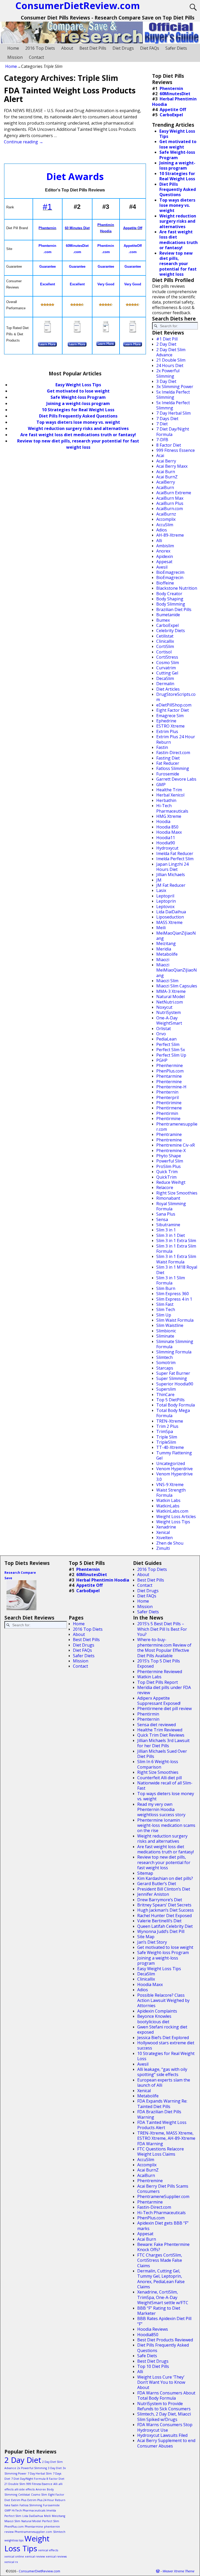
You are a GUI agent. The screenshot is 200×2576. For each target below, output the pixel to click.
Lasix (161, 890)
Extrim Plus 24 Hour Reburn (176, 739)
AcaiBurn (165, 487)
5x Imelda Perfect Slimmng (173, 405)
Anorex (163, 551)
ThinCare (165, 1395)
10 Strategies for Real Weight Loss (78, 410)
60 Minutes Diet (77, 228)
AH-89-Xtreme (170, 535)
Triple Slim (167, 1437)
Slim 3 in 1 (166, 1230)
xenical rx (11, 2562)
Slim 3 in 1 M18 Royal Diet (177, 1270)
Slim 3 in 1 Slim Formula (171, 1280)
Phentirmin (167, 1113)
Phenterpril (167, 1097)
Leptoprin (166, 901)
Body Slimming (171, 604)
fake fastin (11, 2505)
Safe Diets (147, 2356)
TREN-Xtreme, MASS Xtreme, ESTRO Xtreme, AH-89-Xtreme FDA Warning (166, 2138)
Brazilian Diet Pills (174, 609)
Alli (159, 541)
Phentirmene (169, 1108)
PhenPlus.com (170, 1071)
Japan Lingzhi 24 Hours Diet (172, 867)
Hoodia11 (166, 838)
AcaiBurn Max (170, 498)
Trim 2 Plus (167, 1426)
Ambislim (165, 546)
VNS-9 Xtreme (170, 1485)
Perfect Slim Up (171, 1055)
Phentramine (169, 1134)
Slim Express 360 (173, 1294)
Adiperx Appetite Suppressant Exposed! (159, 1701)
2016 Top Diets (40, 48)
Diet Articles (168, 689)
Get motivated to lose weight (78, 391)
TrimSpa (165, 1431)
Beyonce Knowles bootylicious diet (154, 2019)
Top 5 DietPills (170, 1400)
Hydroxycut (167, 848)
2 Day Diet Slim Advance (171, 352)
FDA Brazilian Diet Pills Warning (159, 2114)
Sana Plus (166, 1214)
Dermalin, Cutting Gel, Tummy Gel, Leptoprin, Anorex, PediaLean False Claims (161, 2279)
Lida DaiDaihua (171, 912)
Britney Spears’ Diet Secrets (164, 1905)
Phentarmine (169, 1076)
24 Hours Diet (170, 365)
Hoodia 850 (167, 827)
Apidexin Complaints (157, 2011)
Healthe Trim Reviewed (160, 1730)
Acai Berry (166, 461)
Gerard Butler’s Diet (157, 1884)
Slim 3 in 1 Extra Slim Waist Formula (176, 1259)
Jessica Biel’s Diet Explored (163, 2038)
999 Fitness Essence (176, 450)
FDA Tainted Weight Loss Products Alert (70, 95)
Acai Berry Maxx (172, 466)
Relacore (165, 1187)
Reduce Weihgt (171, 1182)
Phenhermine (170, 1065)
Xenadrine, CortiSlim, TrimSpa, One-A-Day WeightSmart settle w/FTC (163, 2297)
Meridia (164, 949)
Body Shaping (170, 599)
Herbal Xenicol (170, 795)
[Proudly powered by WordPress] (158, 2571)
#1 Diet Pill (167, 339)
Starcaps (165, 1368)
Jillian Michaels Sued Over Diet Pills (162, 1754)
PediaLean (166, 1039)
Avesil (162, 567)
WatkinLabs (168, 1506)
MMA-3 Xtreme (171, 991)
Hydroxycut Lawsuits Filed (162, 2435)
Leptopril (165, 896)
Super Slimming (172, 1378)
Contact (36, 57)
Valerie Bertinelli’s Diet (159, 1921)
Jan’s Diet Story (152, 1942)
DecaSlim (165, 678)
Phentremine (169, 1140)
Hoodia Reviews (153, 2329)
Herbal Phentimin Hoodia (174, 101)
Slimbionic (166, 1331)
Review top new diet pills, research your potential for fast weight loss (178, 264)
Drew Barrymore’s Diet (160, 1900)
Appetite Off (133, 228)
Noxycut (164, 1007)
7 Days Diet (167, 419)
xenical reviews (56, 2556)
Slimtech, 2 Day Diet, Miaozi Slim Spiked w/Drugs (164, 2417)
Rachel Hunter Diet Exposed (164, 1916)
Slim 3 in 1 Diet (171, 1235)
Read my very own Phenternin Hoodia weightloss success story (161, 1810)
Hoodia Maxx (169, 832)
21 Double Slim (171, 360)
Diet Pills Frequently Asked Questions (78, 416)
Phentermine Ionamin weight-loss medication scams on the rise (166, 1825)
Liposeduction (170, 917)
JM (159, 880)
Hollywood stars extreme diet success (166, 2045)
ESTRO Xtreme (170, 726)
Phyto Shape (169, 1156)
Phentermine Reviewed (160, 1672)
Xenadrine (166, 1527)
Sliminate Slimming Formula (175, 1344)
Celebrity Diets (171, 631)
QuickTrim (166, 1177)
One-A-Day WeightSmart (169, 1020)
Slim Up (164, 1315)
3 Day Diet (166, 381)
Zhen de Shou (170, 1543)
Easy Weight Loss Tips (78, 385)
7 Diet (162, 424)
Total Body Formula (176, 1405)
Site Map (146, 1937)
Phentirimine (169, 1103)
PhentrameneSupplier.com (163, 2196)
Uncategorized (171, 1463)
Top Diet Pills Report (158, 1682)
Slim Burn (166, 1288)
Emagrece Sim (170, 716)
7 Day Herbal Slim (173, 413)
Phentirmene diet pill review (164, 1708)
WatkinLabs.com (172, 1511)
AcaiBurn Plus (170, 503)
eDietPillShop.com (174, 705)
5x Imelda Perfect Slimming (173, 395)
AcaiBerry (166, 482)
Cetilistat (165, 636)
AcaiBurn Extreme (174, 493)
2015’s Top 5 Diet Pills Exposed (159, 1663)
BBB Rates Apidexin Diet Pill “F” (164, 2321)
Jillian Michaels (171, 875)
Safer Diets (176, 48)
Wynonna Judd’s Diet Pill (161, 1931)
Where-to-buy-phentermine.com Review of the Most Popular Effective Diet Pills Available (164, 1647)
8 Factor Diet (169, 445)
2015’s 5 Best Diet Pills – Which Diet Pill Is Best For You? (162, 1629)
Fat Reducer (168, 763)
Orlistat (164, 1029)
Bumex (163, 620)
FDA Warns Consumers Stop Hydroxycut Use (165, 2427)
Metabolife (167, 954)
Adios (162, 530)
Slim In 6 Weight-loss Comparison (158, 1764)
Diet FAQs (150, 48)
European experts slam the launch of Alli (164, 2083)
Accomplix (166, 519)
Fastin (162, 747)
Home (13, 48)
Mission (15, 57)
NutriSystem (168, 1012)
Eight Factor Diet (173, 710)
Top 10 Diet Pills (153, 2366)
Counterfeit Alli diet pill (160, 1778)
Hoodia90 (166, 843)
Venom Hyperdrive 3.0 (174, 1476)
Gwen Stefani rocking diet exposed (162, 2029)
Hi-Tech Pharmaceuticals (172, 808)
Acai (160, 455)
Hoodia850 (148, 2335)
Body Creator (169, 594)
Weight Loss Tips (173, 1522)
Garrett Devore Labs (176, 779)
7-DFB (162, 440)
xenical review (35, 2556)
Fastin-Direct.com (173, 753)
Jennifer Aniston (153, 1894)
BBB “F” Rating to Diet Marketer (159, 2311)
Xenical (163, 1532)
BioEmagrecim (170, 572)
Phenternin (47, 228)
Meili (161, 928)
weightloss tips (14, 2540)
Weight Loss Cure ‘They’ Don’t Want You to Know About (161, 2382)
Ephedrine (166, 721)
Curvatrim (166, 668)
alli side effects (25, 2489)
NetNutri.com (170, 1002)
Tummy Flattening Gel (174, 1455)
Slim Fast (165, 1304)
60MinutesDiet (175, 94)
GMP (161, 785)
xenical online (14, 2556)
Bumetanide (168, 615)
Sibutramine (168, 1225)
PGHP (162, 1060)
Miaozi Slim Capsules (177, 986)
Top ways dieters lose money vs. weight (78, 422)
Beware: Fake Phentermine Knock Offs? (163, 2247)
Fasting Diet (168, 758)
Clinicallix (165, 641)
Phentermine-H (171, 1087)
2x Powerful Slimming (168, 373)
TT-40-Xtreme (170, 1447)
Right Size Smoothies (177, 1193)
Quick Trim (167, 1172)
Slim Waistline (170, 1325)
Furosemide (168, 774)
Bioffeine (165, 583)
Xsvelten (164, 1538)
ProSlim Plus (168, 1166)
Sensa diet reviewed (157, 1725)
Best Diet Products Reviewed (165, 2340)
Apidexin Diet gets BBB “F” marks (163, 2226)
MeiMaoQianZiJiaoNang (176, 936)
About (67, 48)
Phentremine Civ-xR (176, 1145)
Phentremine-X (171, 1151)
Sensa (162, 1219)
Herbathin (166, 800)
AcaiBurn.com (170, 509)
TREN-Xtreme (170, 1421)
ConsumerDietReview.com (39, 2571)
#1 (47, 207)
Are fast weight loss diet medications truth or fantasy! (78, 435)
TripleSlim (166, 1442)
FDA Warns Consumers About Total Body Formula (166, 2395)
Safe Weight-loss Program (163, 1952)
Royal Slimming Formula (171, 1206)
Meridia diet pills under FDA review (164, 1690)
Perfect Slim (168, 1044)
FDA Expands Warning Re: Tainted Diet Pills (162, 2104)
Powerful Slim (170, 1161)
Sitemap (145, 1873)
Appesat (164, 562)
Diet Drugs (123, 48)
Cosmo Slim (168, 663)
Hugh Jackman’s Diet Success (165, 1910)
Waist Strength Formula (171, 1493)
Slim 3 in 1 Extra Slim (176, 1241)
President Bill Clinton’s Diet (164, 1889)
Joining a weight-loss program (78, 403)
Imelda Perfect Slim (175, 859)
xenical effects (48, 2550)
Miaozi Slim (167, 981)
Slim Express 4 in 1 (174, 1299)
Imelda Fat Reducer (175, 853)
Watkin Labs (168, 1500)
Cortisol (164, 652)
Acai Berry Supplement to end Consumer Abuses (166, 2443)
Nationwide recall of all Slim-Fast (165, 1785)
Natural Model (170, 997)
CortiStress (167, 657)
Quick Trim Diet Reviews (161, 1735)
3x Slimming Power (175, 387)
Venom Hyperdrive (174, 1469)
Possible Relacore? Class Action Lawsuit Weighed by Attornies (163, 2000)
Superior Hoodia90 (175, 1384)
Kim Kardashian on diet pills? (165, 1878)
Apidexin (165, 556)
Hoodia (163, 821)
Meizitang (166, 943)
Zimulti (163, 1548)
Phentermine (169, 1082)
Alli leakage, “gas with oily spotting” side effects (162, 2072)
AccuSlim (165, 525)
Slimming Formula (174, 1352)
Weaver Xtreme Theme (178, 2571)
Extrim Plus (167, 731)
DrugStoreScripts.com (176, 697)
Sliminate (165, 1336)
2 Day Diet (166, 344)
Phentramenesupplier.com (177, 1127)
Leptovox (165, 907)
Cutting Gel (167, 673)
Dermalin (165, 684)
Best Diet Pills (93, 48)
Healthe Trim (169, 790)
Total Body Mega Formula (173, 1413)
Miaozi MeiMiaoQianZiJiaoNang (177, 970)
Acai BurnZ (167, 477)
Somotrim (166, 1363)
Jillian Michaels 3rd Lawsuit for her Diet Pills (163, 1743)
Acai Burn (166, 472)
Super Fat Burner (173, 1373)
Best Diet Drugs (153, 2361)
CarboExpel (171, 115)
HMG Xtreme (169, 816)
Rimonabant (168, 1198)
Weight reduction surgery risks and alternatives (78, 428)
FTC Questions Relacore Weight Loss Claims (161, 2151)
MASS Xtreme (169, 922)
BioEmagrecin (170, 577)
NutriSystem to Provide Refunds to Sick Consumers (164, 2406)
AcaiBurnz (166, 514)
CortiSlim (165, 646)
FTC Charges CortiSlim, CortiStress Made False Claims (160, 2260)
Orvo (161, 1034)
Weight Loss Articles (176, 1517)
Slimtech (164, 1357)
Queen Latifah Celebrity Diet (165, 1926)
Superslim (166, 1389)
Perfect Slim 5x (171, 1050)
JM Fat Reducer (171, 885)
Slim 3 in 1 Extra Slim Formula (176, 1249)
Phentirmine (168, 1119)
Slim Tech (166, 1309)
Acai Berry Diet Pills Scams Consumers (163, 2189)
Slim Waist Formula (175, 1320)
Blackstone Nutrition (177, 588)
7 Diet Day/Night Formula (173, 432)
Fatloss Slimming (173, 768)
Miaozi (163, 960)
